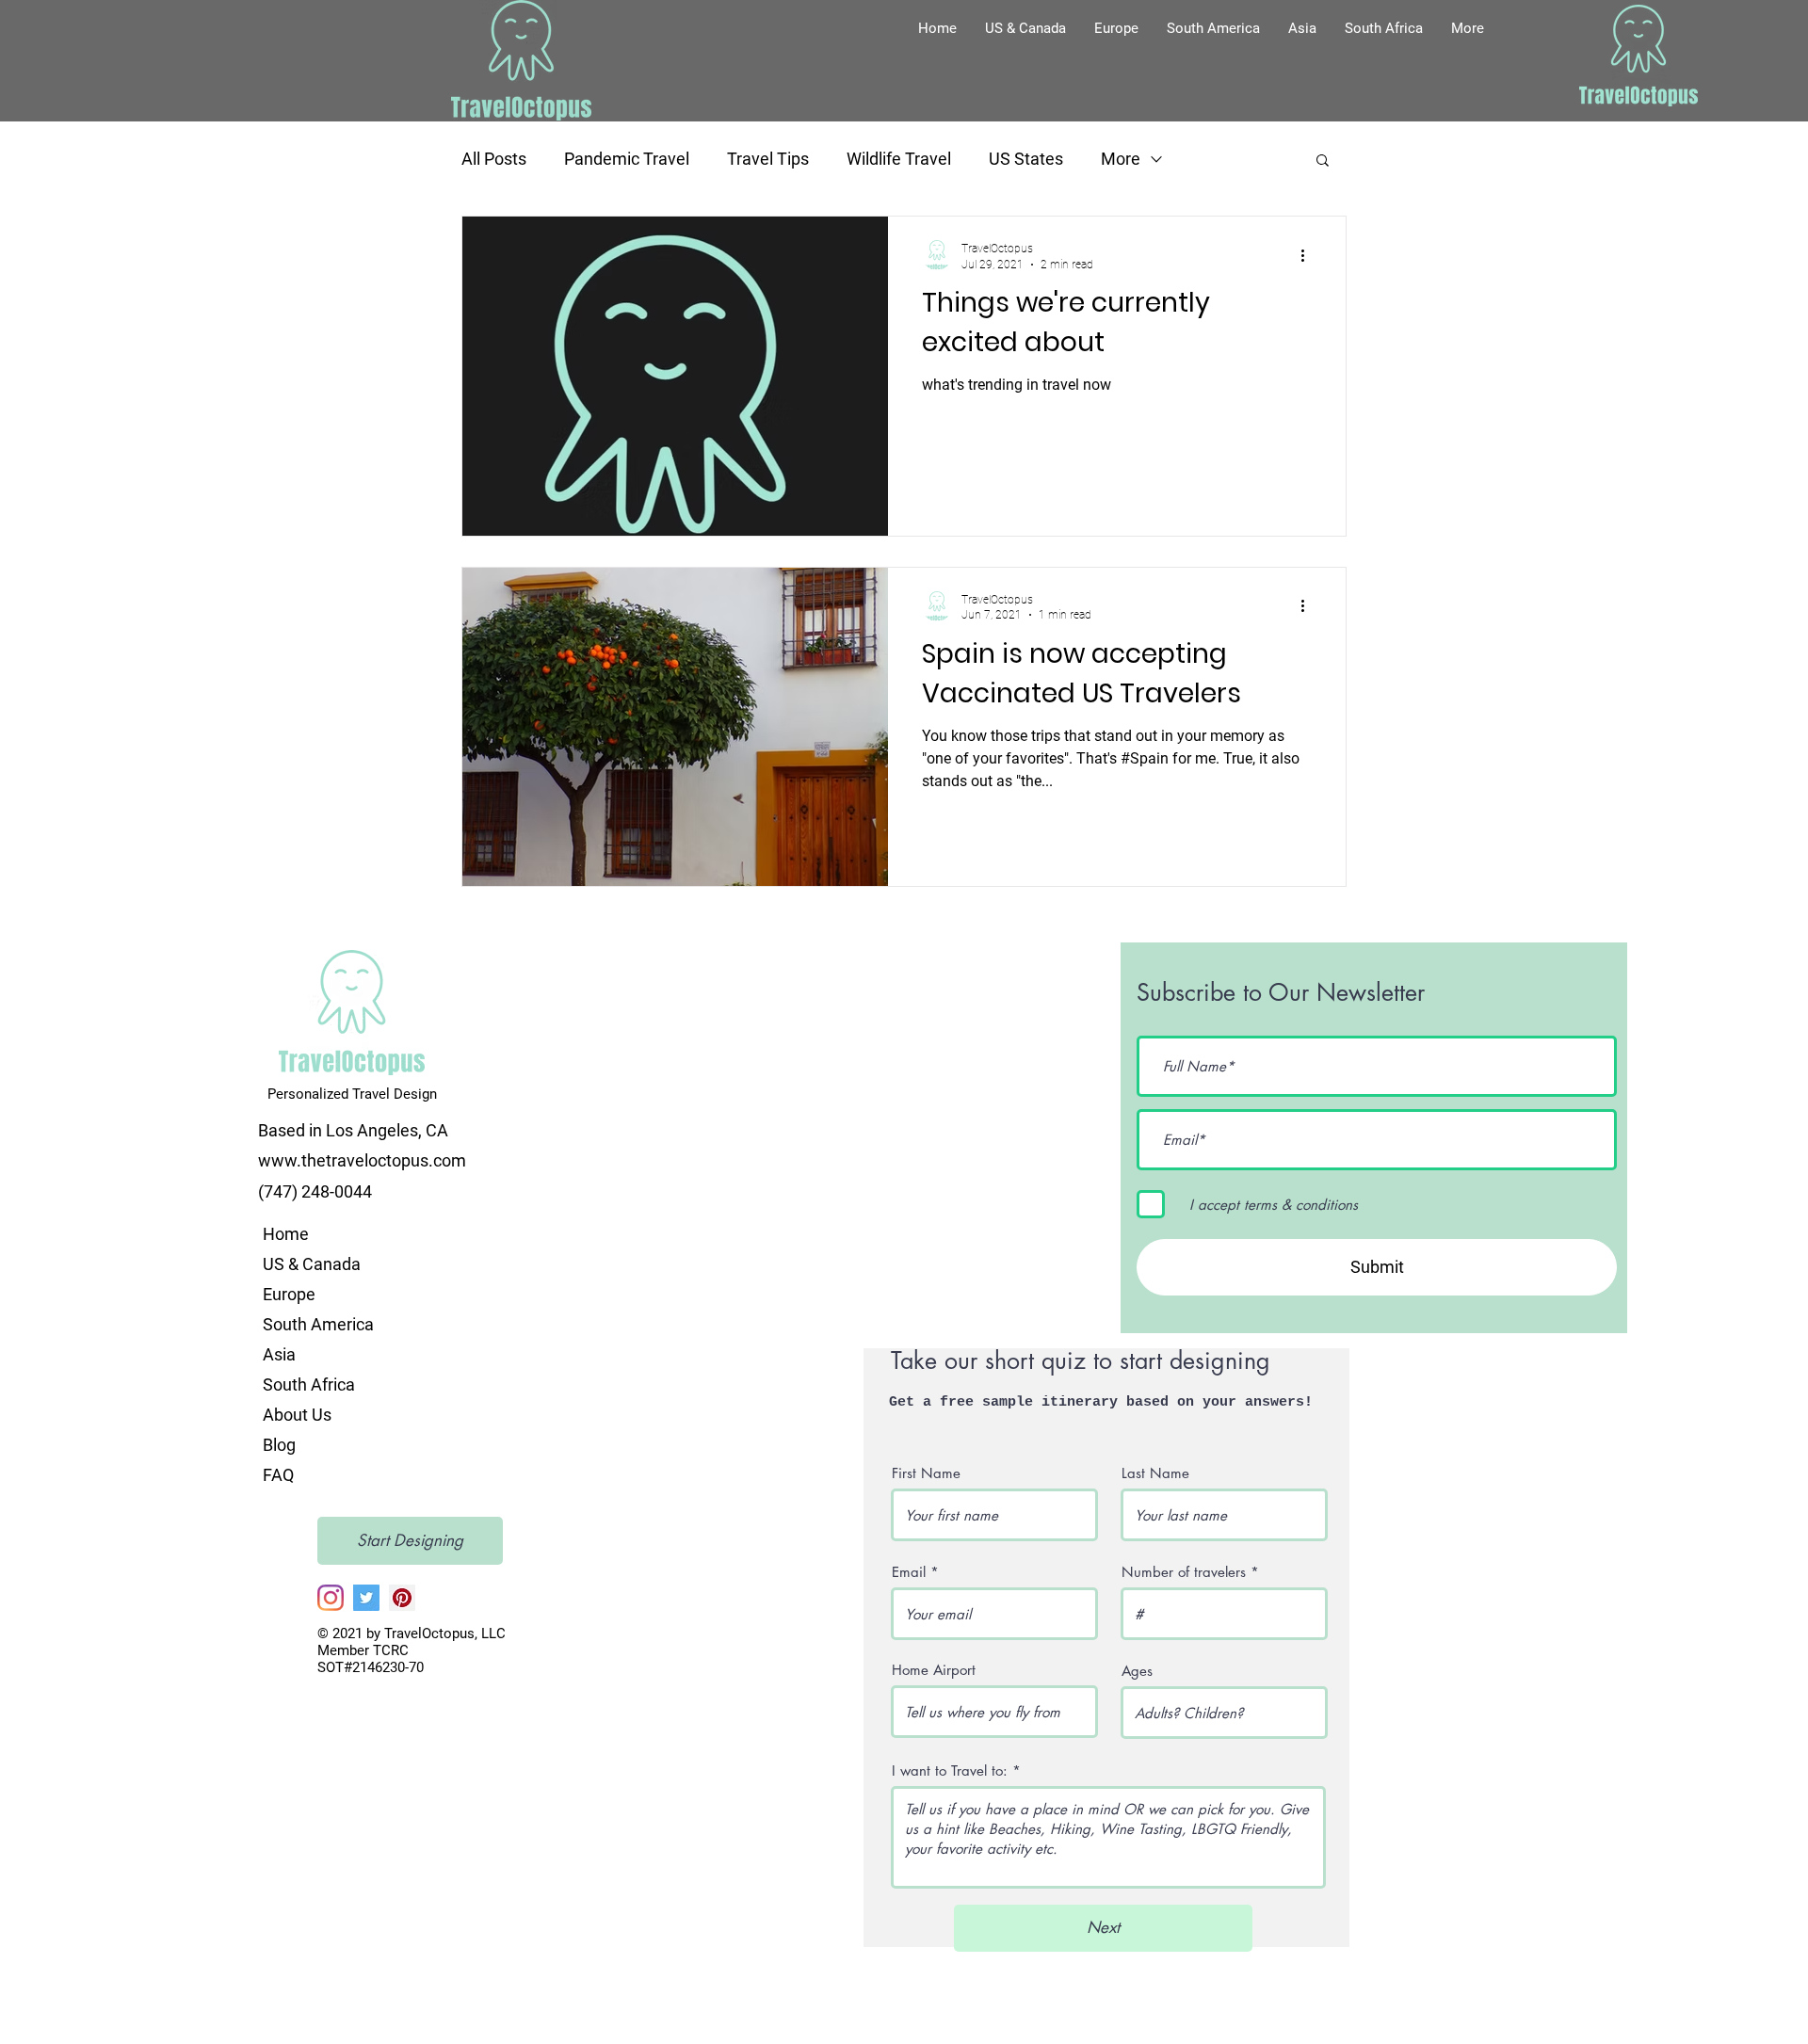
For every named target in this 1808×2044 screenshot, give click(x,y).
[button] (1025, 28)
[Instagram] (331, 1598)
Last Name (1155, 1473)
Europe (289, 1294)
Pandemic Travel (627, 159)
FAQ (278, 1475)
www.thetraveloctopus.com (362, 1160)
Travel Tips (768, 159)
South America (318, 1324)
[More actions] (1309, 255)
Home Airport (934, 1670)
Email (909, 1572)
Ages (1137, 1671)
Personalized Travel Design (352, 1094)
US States (1026, 159)
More (1121, 159)
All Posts (494, 159)
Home (286, 1234)
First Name (926, 1473)
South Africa (309, 1384)
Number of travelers (1184, 1572)
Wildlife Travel (899, 159)
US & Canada (312, 1264)
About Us (297, 1415)
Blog (279, 1445)
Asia (279, 1354)
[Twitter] (366, 1598)
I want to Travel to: (952, 1770)
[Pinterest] (402, 1598)
